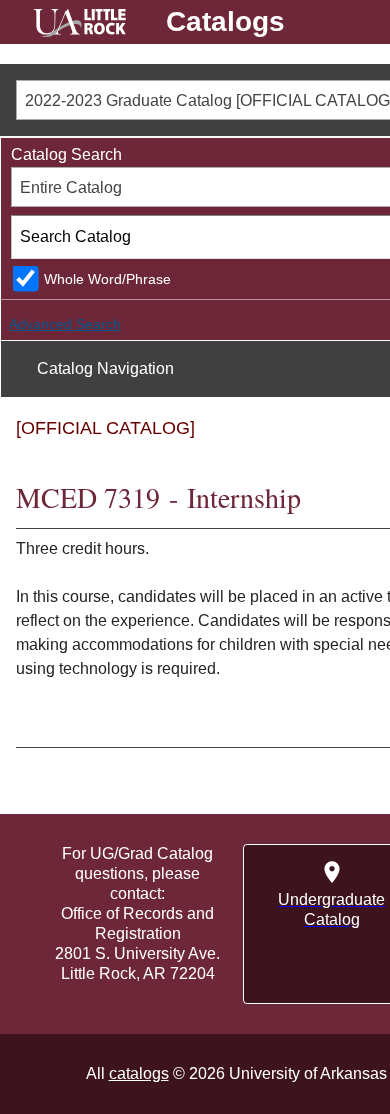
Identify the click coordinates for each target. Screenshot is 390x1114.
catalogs (139, 1073)
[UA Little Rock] (79, 25)
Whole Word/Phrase (107, 279)
